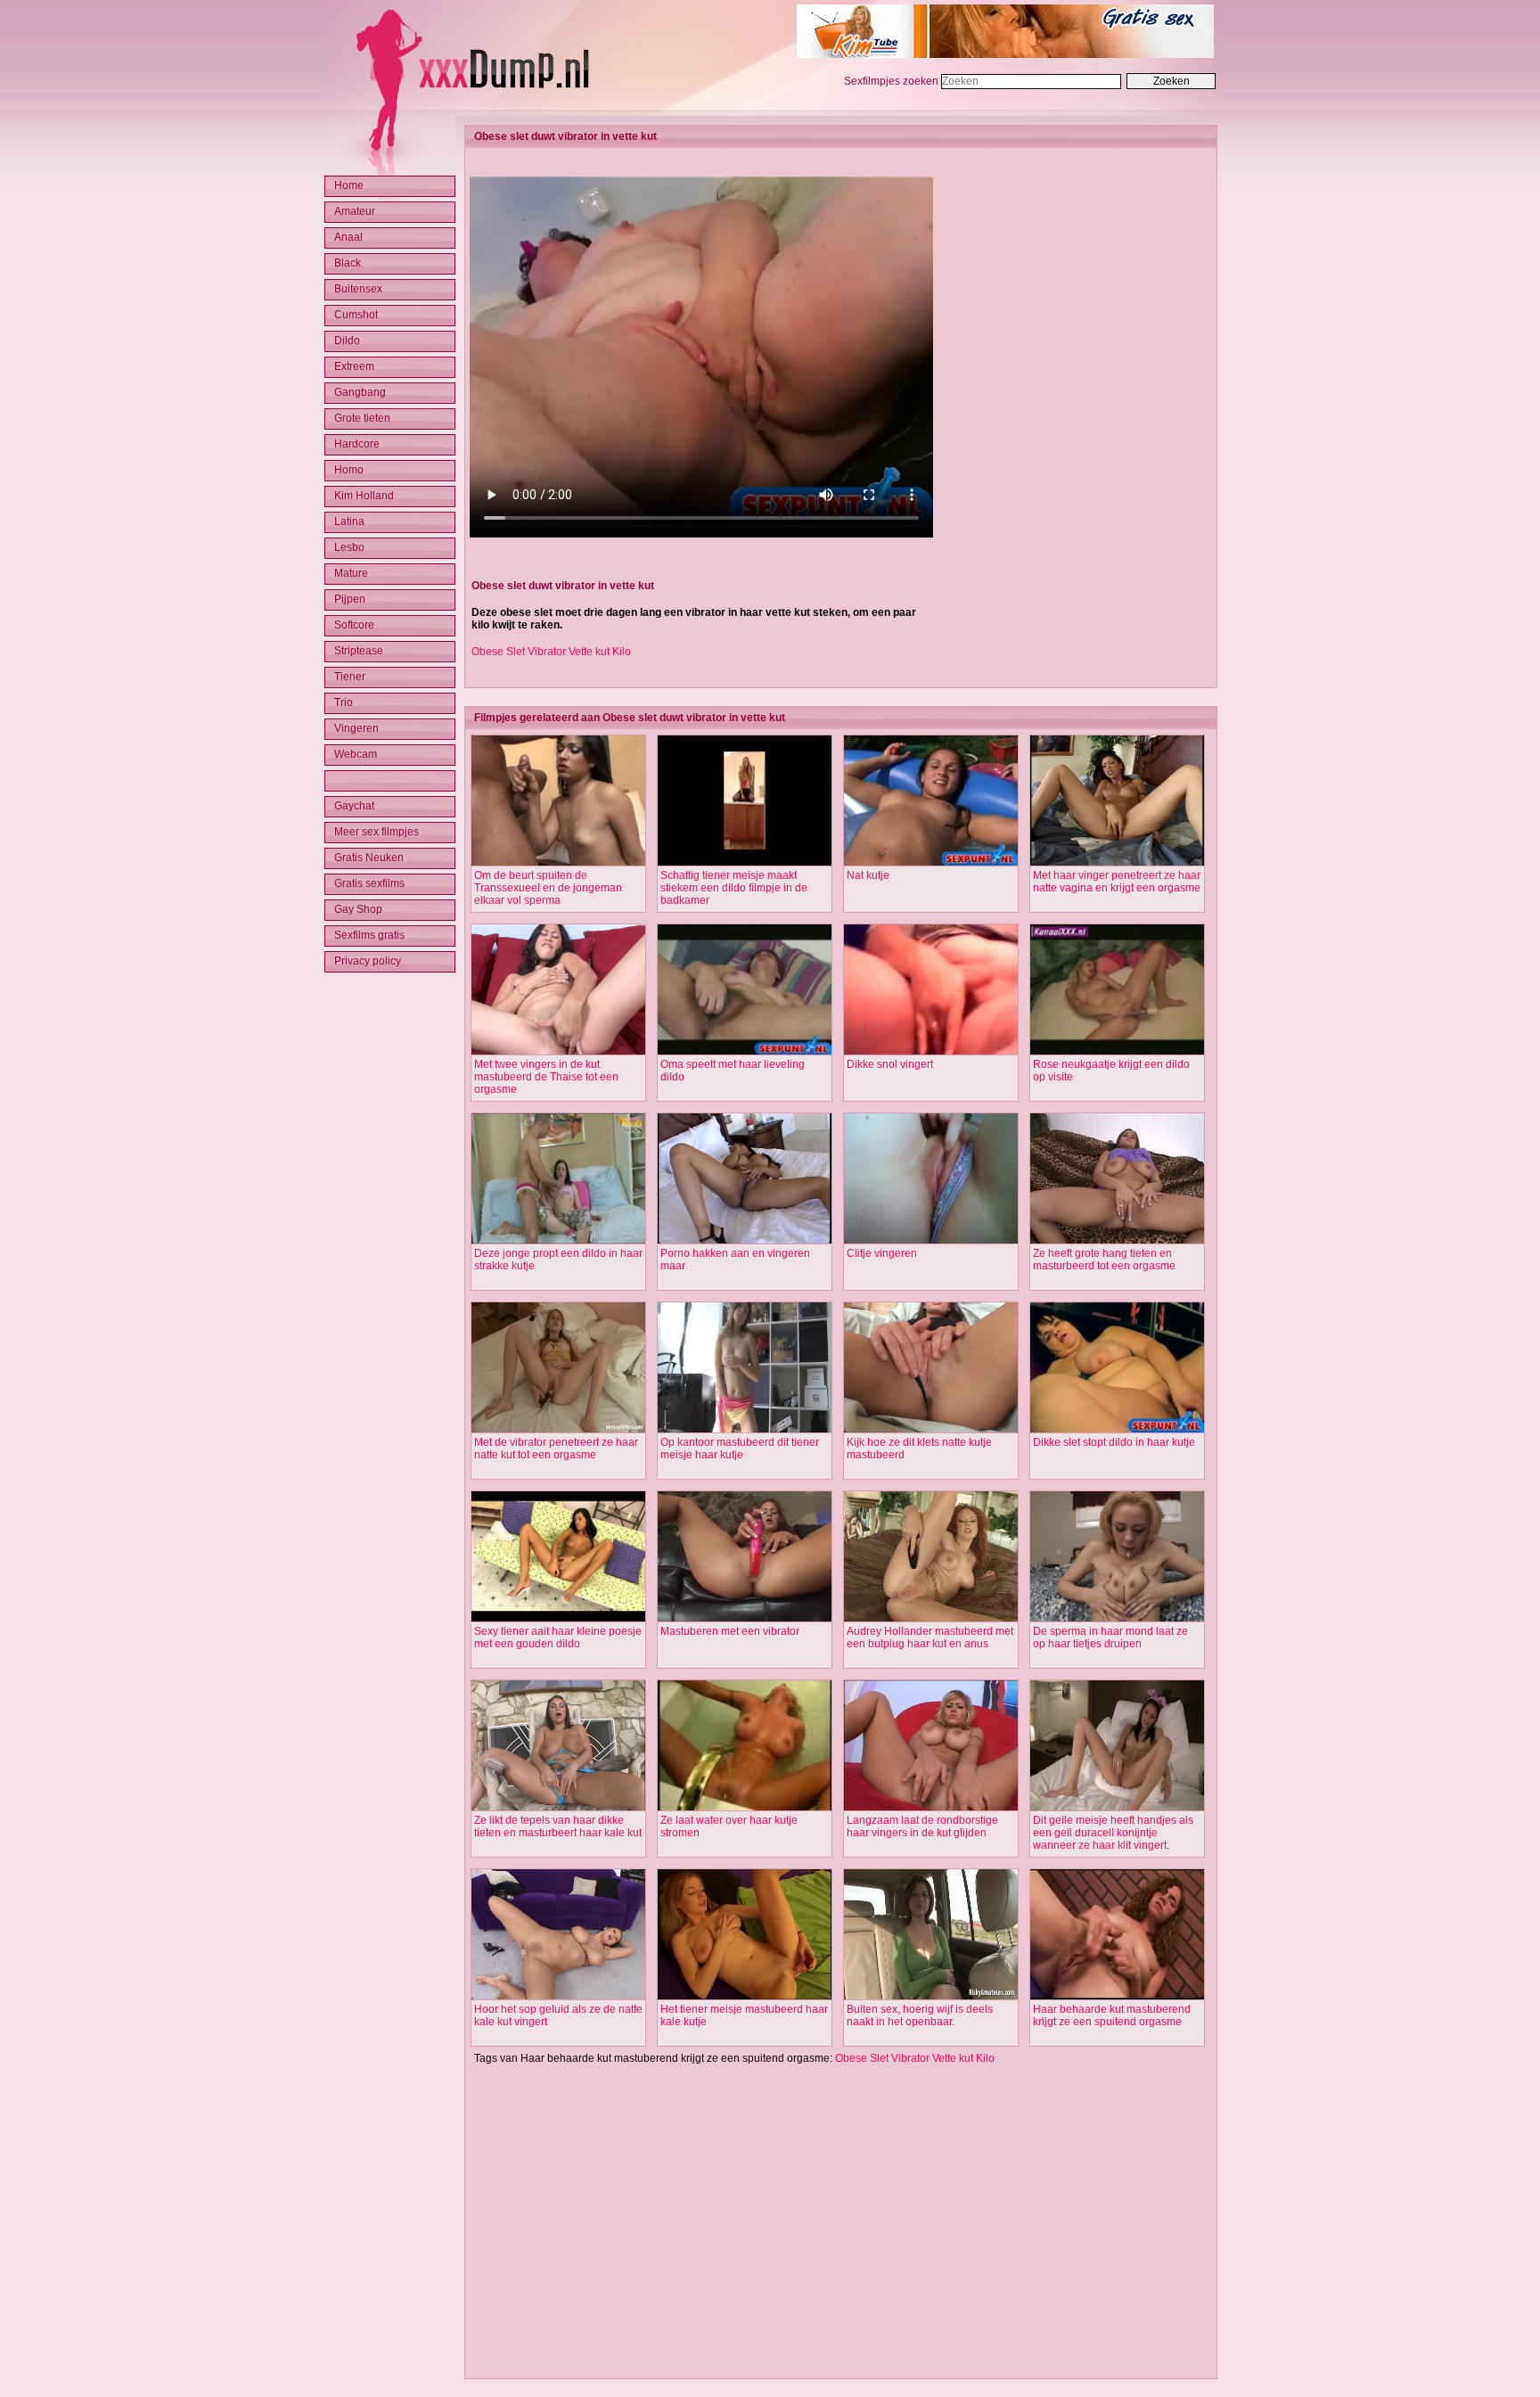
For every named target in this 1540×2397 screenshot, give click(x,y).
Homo (349, 470)
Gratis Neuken (369, 858)
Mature (351, 573)
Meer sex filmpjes (377, 832)
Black (348, 263)
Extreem (354, 366)
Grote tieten (362, 418)
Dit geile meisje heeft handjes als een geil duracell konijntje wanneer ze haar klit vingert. (1113, 1833)
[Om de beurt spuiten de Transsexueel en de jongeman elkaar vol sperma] (558, 863)
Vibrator (547, 652)
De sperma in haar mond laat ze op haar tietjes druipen (1110, 1638)
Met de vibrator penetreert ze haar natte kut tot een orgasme (556, 1449)
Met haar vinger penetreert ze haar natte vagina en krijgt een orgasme (1117, 882)
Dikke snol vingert (890, 1064)
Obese (487, 652)
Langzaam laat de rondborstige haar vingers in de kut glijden (922, 1826)
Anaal (348, 237)
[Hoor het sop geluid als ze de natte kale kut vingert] (558, 1997)
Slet (516, 652)
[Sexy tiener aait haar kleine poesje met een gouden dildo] (558, 1619)
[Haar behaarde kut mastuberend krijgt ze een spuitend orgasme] (1117, 1997)
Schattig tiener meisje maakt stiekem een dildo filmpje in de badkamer (734, 888)
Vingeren (356, 728)
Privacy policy (368, 961)
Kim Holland (364, 496)
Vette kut (589, 652)
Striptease (359, 651)
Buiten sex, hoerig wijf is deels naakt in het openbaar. (920, 2015)
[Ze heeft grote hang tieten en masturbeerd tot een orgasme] (1117, 1241)
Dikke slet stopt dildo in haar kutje (1114, 1442)
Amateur (355, 211)
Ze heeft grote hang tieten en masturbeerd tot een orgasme (1104, 1260)
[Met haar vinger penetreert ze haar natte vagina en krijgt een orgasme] (1117, 863)
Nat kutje (868, 875)
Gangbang (360, 392)
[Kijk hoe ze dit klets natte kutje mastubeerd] (931, 1430)
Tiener (350, 677)
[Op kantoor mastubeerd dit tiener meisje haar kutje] (745, 1430)
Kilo (622, 652)
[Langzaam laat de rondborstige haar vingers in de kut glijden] (931, 1808)
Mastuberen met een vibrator (730, 1631)
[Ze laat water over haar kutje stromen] (745, 1808)
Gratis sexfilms (369, 883)
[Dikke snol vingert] (931, 1052)
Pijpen (350, 599)
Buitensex (358, 289)
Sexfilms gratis (369, 935)
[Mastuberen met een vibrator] (745, 1619)
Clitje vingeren (882, 1253)
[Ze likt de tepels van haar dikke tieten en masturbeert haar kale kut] (558, 1808)
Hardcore (357, 444)
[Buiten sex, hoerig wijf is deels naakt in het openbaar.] (931, 1997)
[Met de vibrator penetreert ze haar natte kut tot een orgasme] (558, 1430)
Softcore (354, 625)
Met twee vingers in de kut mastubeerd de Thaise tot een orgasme (546, 1077)
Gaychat (354, 806)
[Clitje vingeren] (931, 1241)
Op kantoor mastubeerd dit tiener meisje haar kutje (740, 1449)
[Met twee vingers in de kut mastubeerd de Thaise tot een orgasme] (558, 1052)
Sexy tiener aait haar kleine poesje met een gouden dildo (558, 1638)
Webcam (356, 754)
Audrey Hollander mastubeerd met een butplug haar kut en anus (930, 1638)
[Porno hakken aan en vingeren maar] (745, 1241)
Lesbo (349, 547)
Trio (344, 702)
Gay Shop (358, 909)
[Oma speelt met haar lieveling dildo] (745, 1052)
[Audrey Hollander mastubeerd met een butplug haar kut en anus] (931, 1619)
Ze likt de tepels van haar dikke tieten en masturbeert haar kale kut (558, 1826)
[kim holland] (1005, 54)
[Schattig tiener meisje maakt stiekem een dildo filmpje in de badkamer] (745, 863)
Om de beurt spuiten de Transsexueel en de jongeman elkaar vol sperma (548, 888)
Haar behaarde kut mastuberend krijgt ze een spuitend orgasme (1112, 2015)
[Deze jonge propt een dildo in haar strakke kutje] (558, 1241)
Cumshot (356, 315)
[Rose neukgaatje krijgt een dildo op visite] (1117, 1052)
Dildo (347, 341)
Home (349, 185)
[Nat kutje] (931, 863)
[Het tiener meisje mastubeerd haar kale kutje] (745, 1997)
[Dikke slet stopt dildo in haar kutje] (1117, 1430)
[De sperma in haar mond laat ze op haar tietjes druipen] (1117, 1619)
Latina (349, 521)
